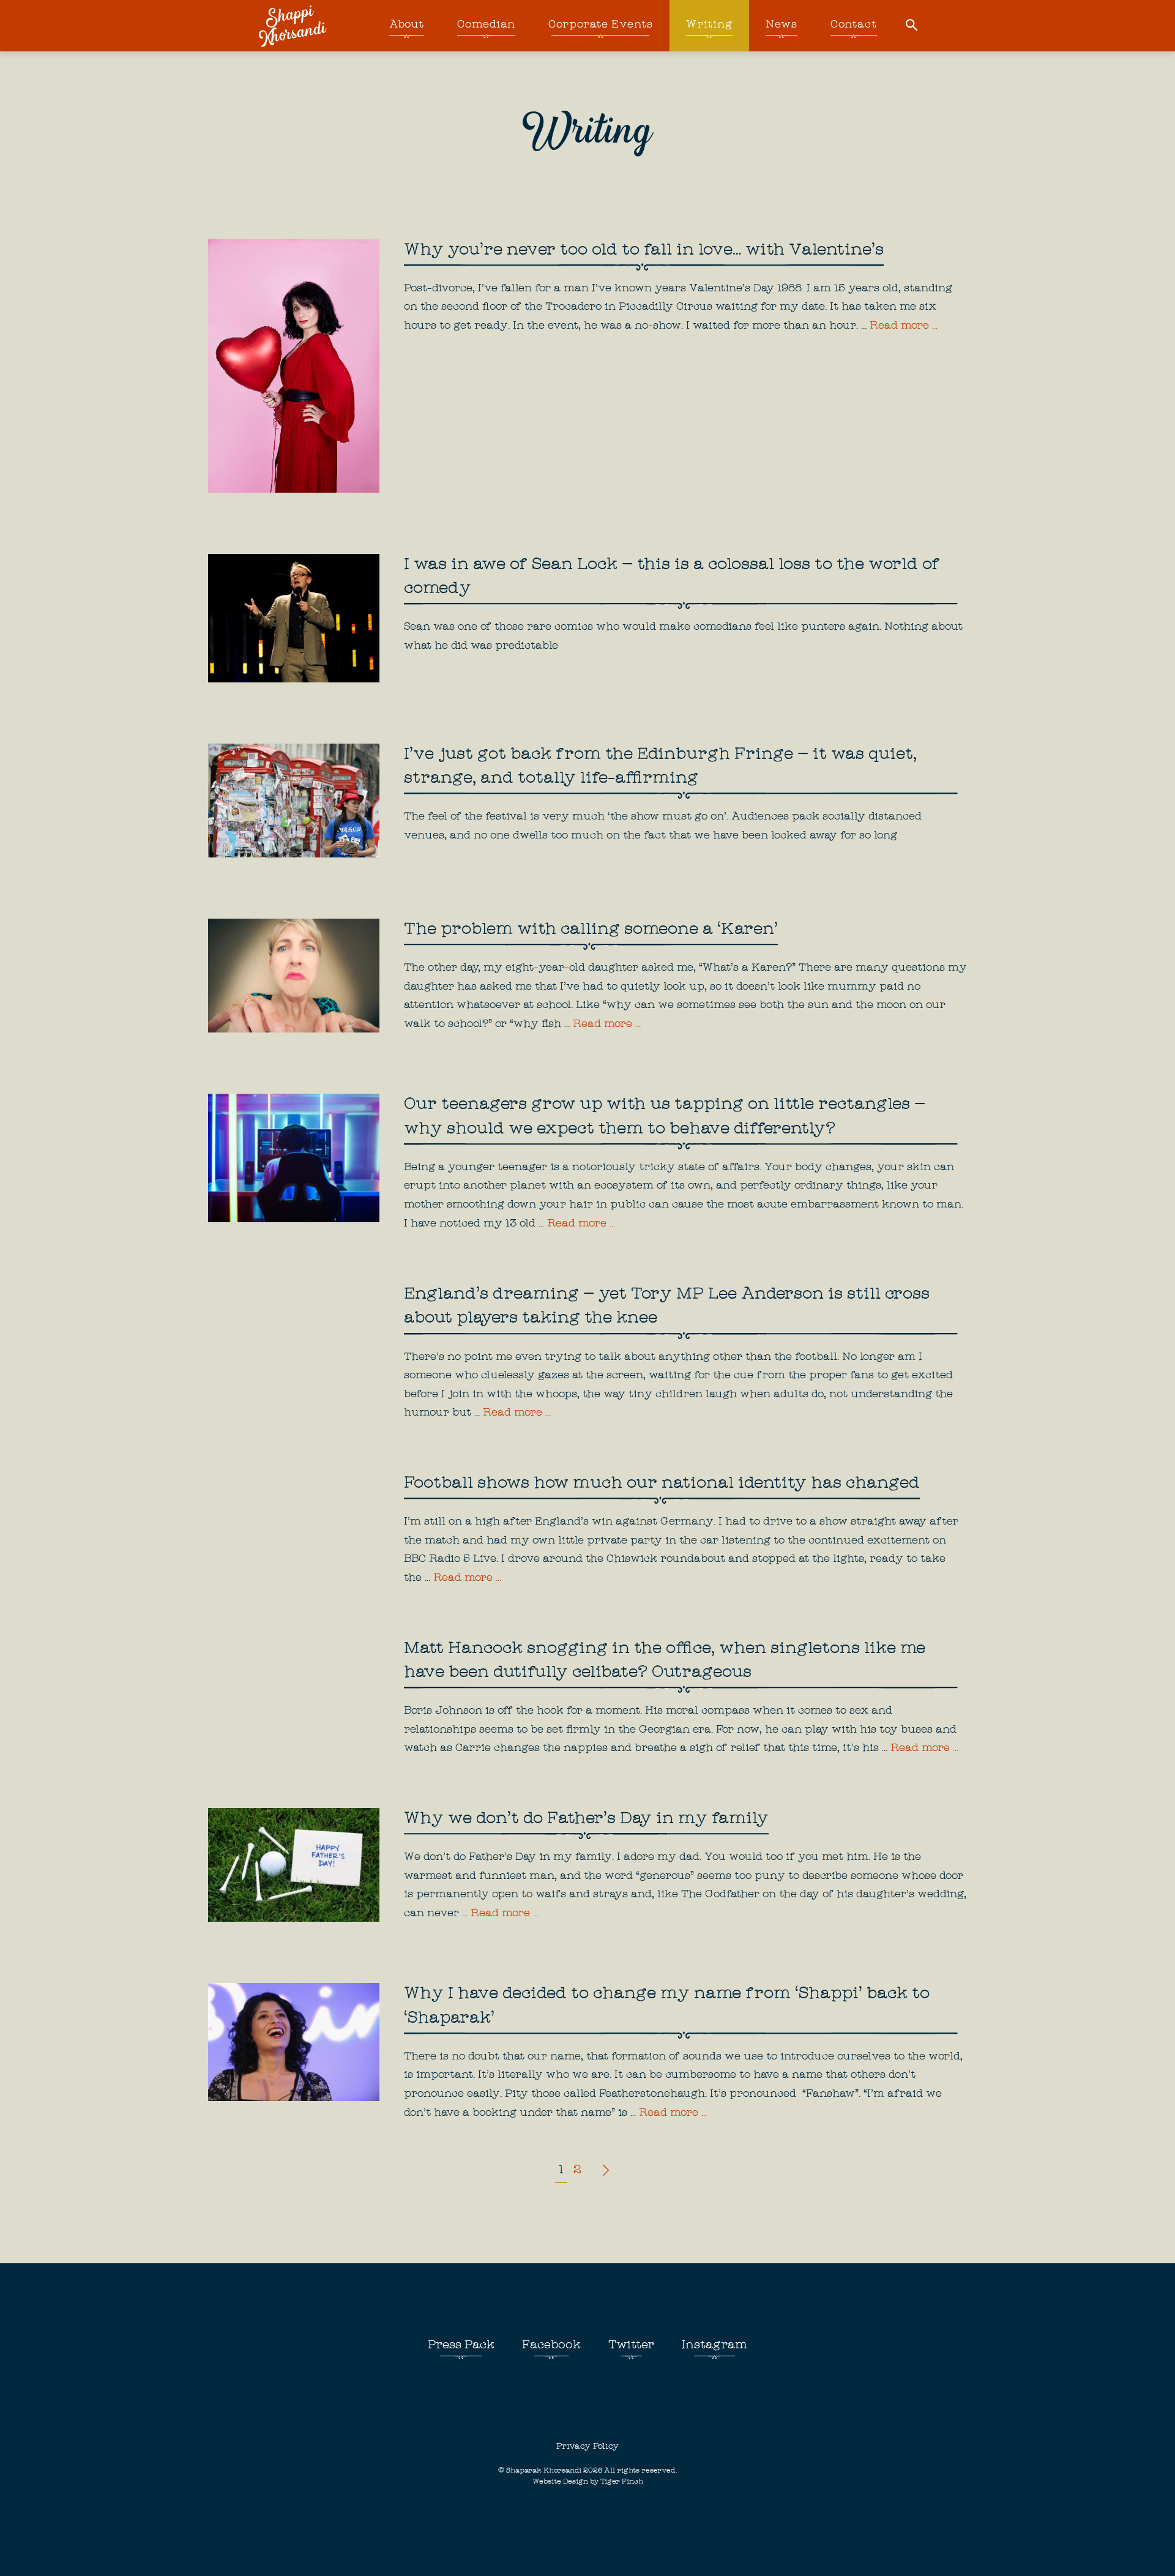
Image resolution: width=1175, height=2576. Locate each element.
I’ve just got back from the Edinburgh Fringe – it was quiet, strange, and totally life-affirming (660, 767)
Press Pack (461, 2346)
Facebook (551, 2346)
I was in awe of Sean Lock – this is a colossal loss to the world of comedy (672, 577)
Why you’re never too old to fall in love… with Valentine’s (644, 251)
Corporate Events (600, 25)
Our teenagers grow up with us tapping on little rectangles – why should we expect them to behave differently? (665, 1117)
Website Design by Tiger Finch (588, 2482)
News (781, 25)
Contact (854, 25)
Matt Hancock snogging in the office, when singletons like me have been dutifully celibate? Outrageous (665, 1661)
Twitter (631, 2346)
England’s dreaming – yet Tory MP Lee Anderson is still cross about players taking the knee (667, 1307)
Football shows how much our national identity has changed (662, 1484)
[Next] (604, 2171)
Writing (709, 25)
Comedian (486, 25)
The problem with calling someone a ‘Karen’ (591, 930)
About (407, 25)
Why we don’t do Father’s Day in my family (586, 1820)
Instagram (714, 2346)
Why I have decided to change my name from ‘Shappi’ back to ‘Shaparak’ (667, 2007)
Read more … (904, 327)
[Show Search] (912, 26)
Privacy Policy (587, 2447)
